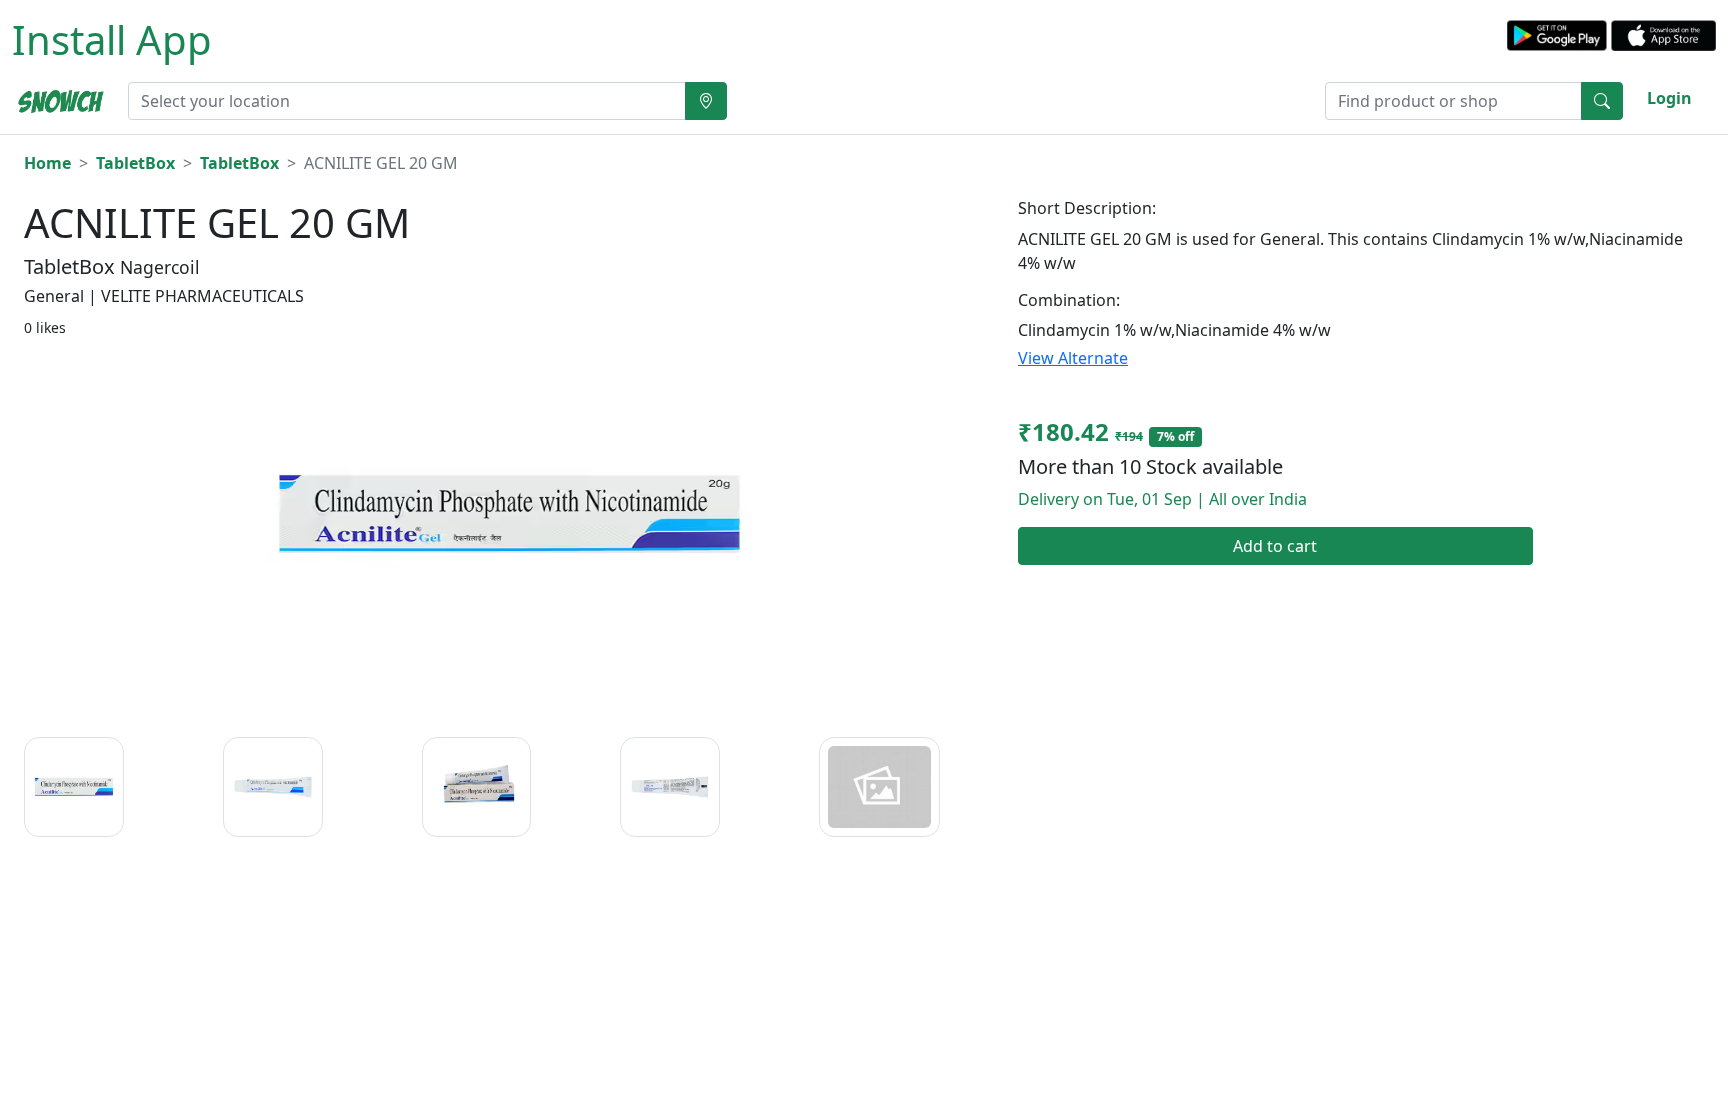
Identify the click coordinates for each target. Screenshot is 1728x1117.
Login (1669, 98)
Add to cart (1275, 546)
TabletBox (135, 163)
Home (47, 163)
